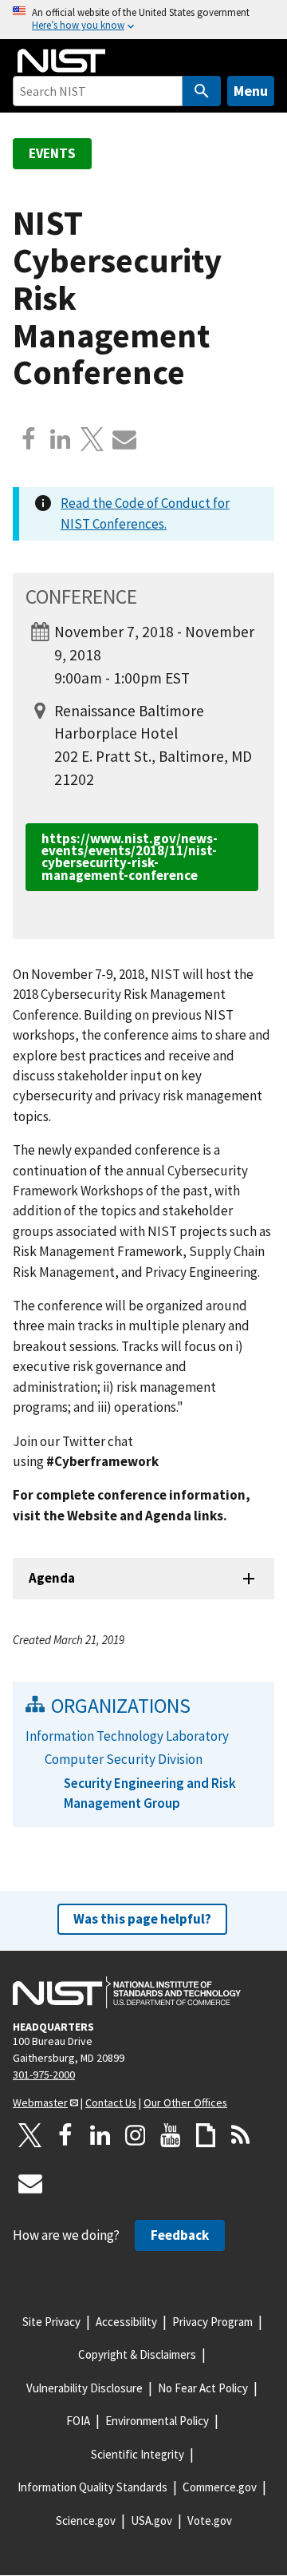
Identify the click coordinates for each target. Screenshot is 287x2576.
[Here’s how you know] (143, 20)
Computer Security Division (124, 1759)
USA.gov (151, 2521)
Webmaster (40, 2102)
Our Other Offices (185, 2102)
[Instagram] (136, 2135)
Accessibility (126, 2322)
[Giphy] (206, 2135)
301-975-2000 (44, 2075)
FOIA (78, 2421)
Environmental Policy (157, 2421)
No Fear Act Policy (203, 2388)
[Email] (124, 439)
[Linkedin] (61, 439)
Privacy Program (212, 2322)
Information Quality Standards (92, 2487)
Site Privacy (51, 2322)
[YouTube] (171, 2135)
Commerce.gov (220, 2487)
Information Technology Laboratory (127, 1736)
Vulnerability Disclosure (85, 2388)
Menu (251, 91)
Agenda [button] (52, 1578)
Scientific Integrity (138, 2454)
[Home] (61, 61)
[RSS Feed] (241, 2135)
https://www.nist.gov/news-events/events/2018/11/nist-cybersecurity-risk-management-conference (130, 857)
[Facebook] (29, 439)
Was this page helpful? (142, 1919)
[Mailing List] (30, 2183)
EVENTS (52, 153)
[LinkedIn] (100, 2135)
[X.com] (92, 439)
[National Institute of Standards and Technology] (127, 1992)
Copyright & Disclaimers (137, 2354)
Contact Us (111, 2102)
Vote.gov (210, 2521)
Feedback (180, 2235)
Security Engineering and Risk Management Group (150, 1793)
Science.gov (86, 2521)
